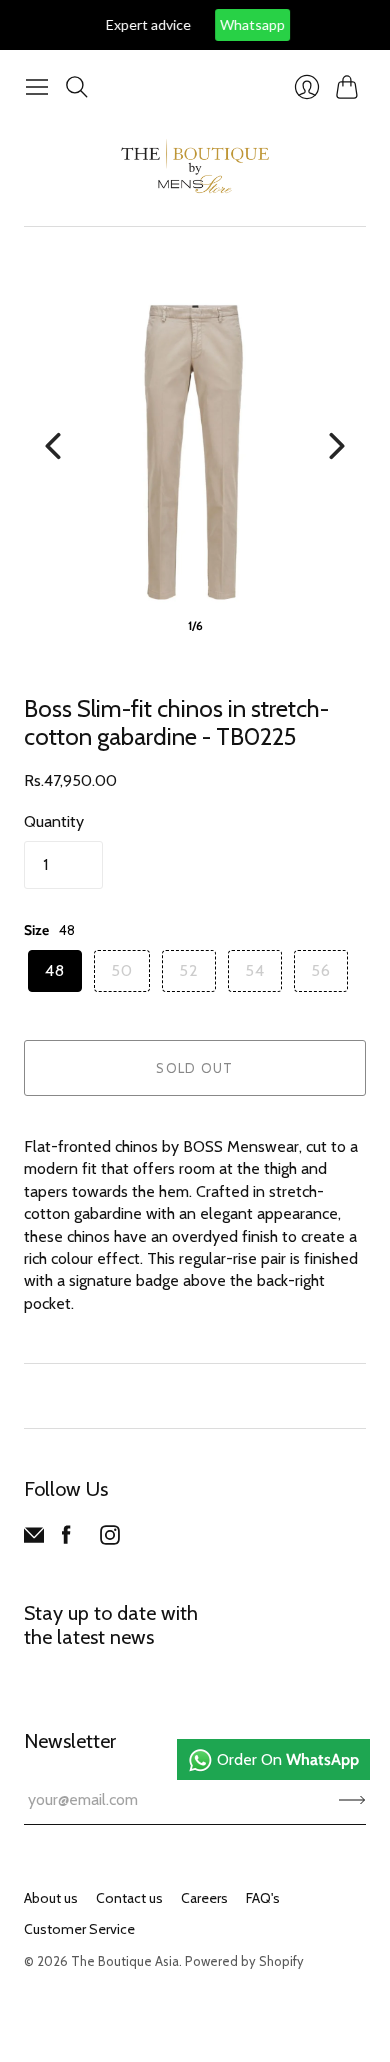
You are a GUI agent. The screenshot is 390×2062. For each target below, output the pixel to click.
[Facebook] (66, 1539)
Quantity (54, 821)
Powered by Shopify (244, 1961)
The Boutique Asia (125, 1961)
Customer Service (79, 1929)
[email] (34, 1539)
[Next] (337, 446)
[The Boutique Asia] (195, 166)
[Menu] (37, 87)
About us (51, 1898)
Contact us (129, 1898)
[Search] (77, 87)
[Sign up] (352, 1800)
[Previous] (53, 446)
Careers (204, 1898)
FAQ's (263, 1898)
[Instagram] (110, 1539)
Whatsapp (234, 24)
